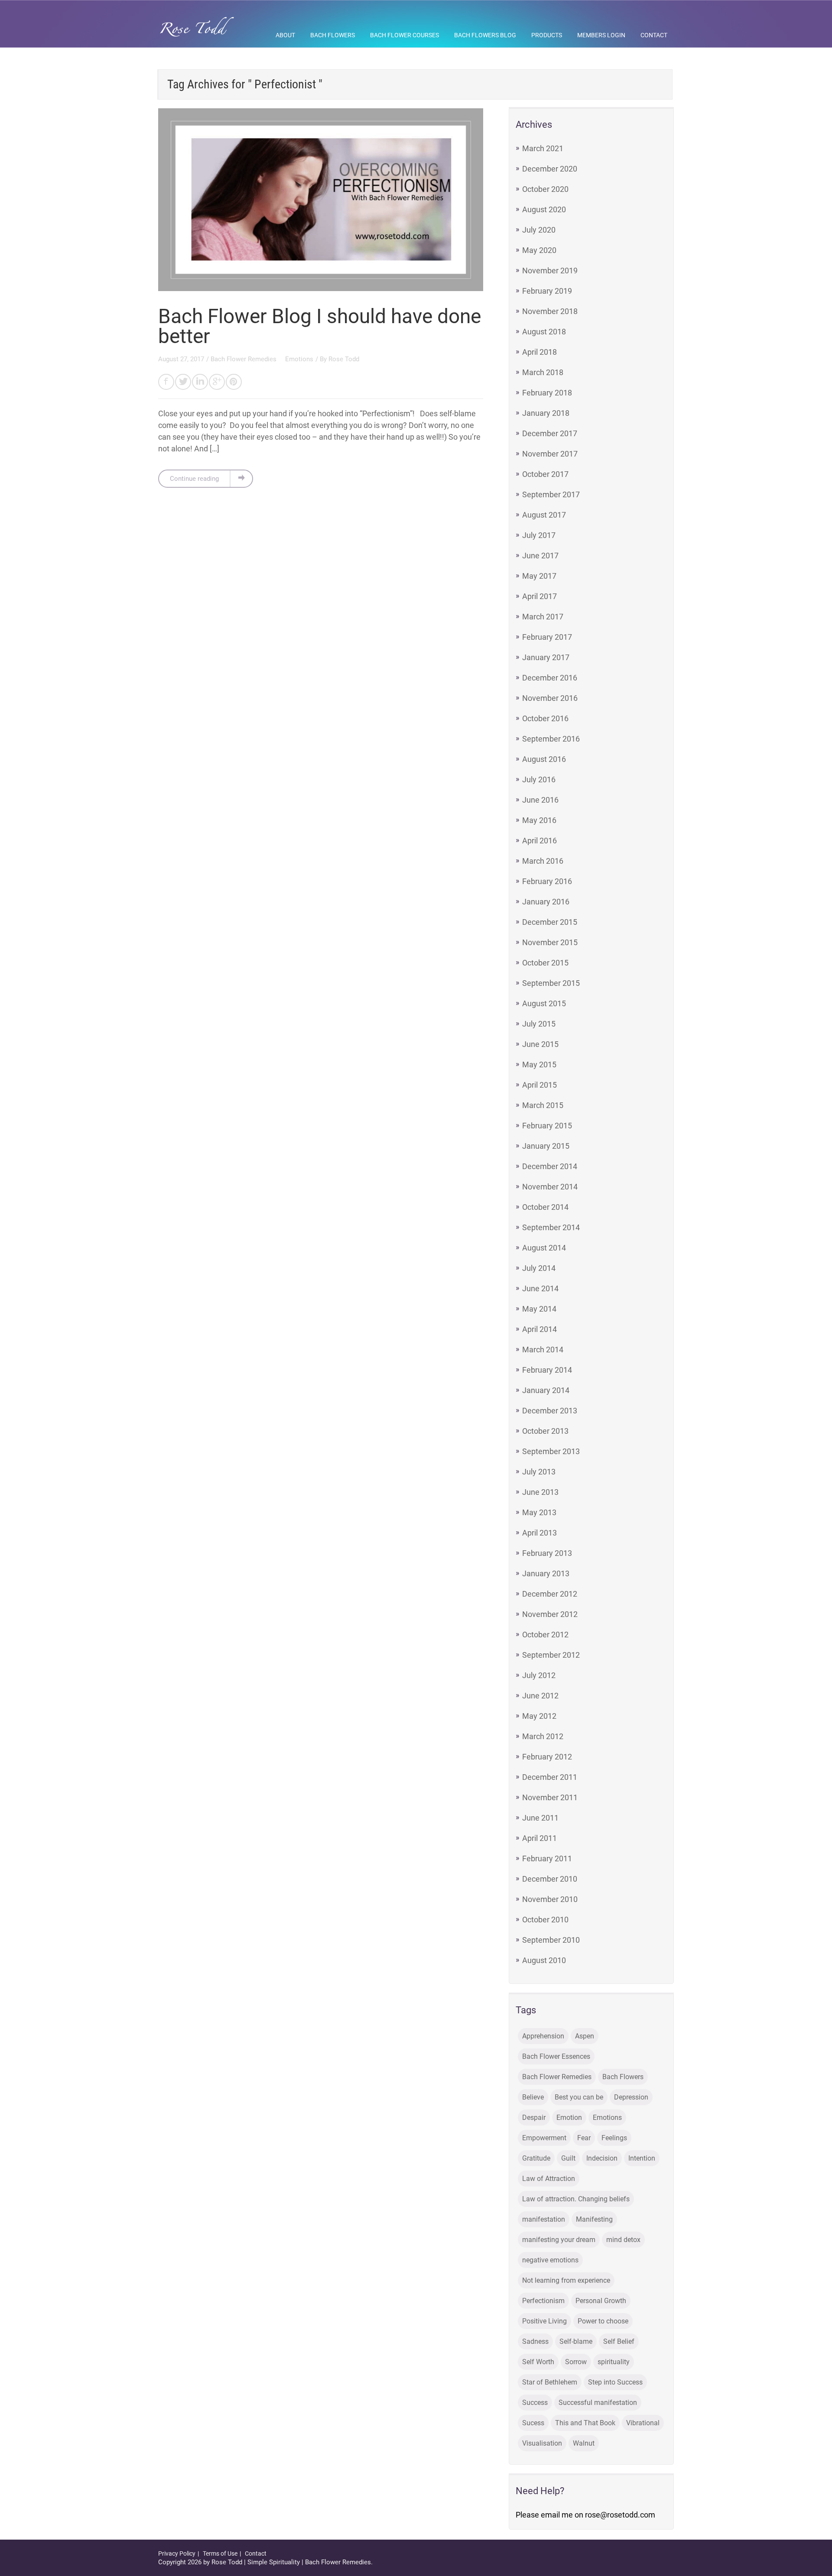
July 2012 (539, 1675)
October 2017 (545, 474)
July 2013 (539, 1472)
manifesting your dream (559, 2240)
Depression (631, 2097)
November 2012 (550, 1614)
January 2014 (546, 1390)
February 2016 (547, 881)
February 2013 (547, 1553)
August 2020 (544, 209)
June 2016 (540, 800)
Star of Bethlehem (550, 2382)
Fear (584, 2138)
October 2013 (545, 1431)
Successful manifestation (598, 2403)
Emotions (299, 359)
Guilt (568, 2158)
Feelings (614, 2138)
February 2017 (547, 637)
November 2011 (550, 1797)
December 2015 (550, 922)
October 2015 (545, 963)
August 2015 (544, 1003)
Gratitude (536, 2158)
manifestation (544, 2219)
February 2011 (547, 1858)
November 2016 (550, 698)
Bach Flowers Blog (485, 35)
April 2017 (539, 596)
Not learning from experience (566, 2280)
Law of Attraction (549, 2179)
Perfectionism (543, 2301)
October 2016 (545, 718)
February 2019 (547, 291)
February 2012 (547, 1757)
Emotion (569, 2118)
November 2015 (550, 942)
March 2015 (543, 1105)
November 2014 (550, 1187)
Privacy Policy (177, 2553)
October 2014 (545, 1207)
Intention (642, 2158)
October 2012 (545, 1635)
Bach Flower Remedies (244, 359)
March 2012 (543, 1736)
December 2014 (550, 1166)
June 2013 (540, 1492)
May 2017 (539, 576)
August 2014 (544, 1248)
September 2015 (551, 983)
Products (547, 35)
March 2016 (543, 861)
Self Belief (619, 2341)
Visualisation (542, 2443)
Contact (654, 35)
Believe (533, 2097)
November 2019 (550, 271)
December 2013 (550, 1411)
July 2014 (539, 1268)
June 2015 (540, 1044)
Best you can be (579, 2097)
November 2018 (550, 311)
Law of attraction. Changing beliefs (576, 2199)
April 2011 (539, 1838)
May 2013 (539, 1512)
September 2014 (551, 1227)
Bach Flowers (333, 35)
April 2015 (539, 1085)
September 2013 (551, 1451)
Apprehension (543, 2036)
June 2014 (540, 1288)
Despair (534, 2118)
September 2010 (551, 1940)
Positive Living (544, 2321)
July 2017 (539, 535)
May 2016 (539, 820)
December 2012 (550, 1594)
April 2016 (539, 841)
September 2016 (551, 739)
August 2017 (544, 515)
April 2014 (539, 1329)
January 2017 (546, 657)
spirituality (614, 2362)
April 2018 (539, 352)
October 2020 (545, 189)
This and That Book (585, 2423)
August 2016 (544, 759)
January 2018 (546, 413)
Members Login (601, 35)
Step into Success (615, 2382)
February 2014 (547, 1370)
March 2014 (543, 1350)
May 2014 (539, 1309)
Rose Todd (344, 359)
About (285, 35)
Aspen (585, 2036)
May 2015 (539, 1064)
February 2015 (547, 1126)
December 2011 (550, 1777)
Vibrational (643, 2423)
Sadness (535, 2341)
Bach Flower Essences (556, 2056)
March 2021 (543, 148)
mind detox (623, 2240)
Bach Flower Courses (405, 35)
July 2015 (539, 1024)
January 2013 (546, 1573)
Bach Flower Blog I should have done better (320, 326)
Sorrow (576, 2362)
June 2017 (540, 556)
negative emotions (550, 2260)
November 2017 (550, 454)
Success (535, 2403)
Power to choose (603, 2321)
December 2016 (550, 678)
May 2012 (539, 1716)
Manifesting (594, 2219)
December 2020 (550, 169)
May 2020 (539, 250)
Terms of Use (220, 2553)
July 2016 (539, 779)
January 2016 (546, 902)
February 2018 (547, 393)
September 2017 (551, 494)
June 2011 (540, 1818)
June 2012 (540, 1696)
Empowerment (544, 2138)
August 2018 (544, 332)
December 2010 (550, 1879)
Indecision (602, 2158)
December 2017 (550, 433)
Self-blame (576, 2341)
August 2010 (544, 1960)
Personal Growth (601, 2301)
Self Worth (538, 2362)
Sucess (533, 2423)
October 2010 (545, 1920)
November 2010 (550, 1899)
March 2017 (543, 617)
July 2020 (539, 230)
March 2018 (543, 372)
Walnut (584, 2443)
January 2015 (546, 1146)
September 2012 (551, 1655)
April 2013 (539, 1533)
